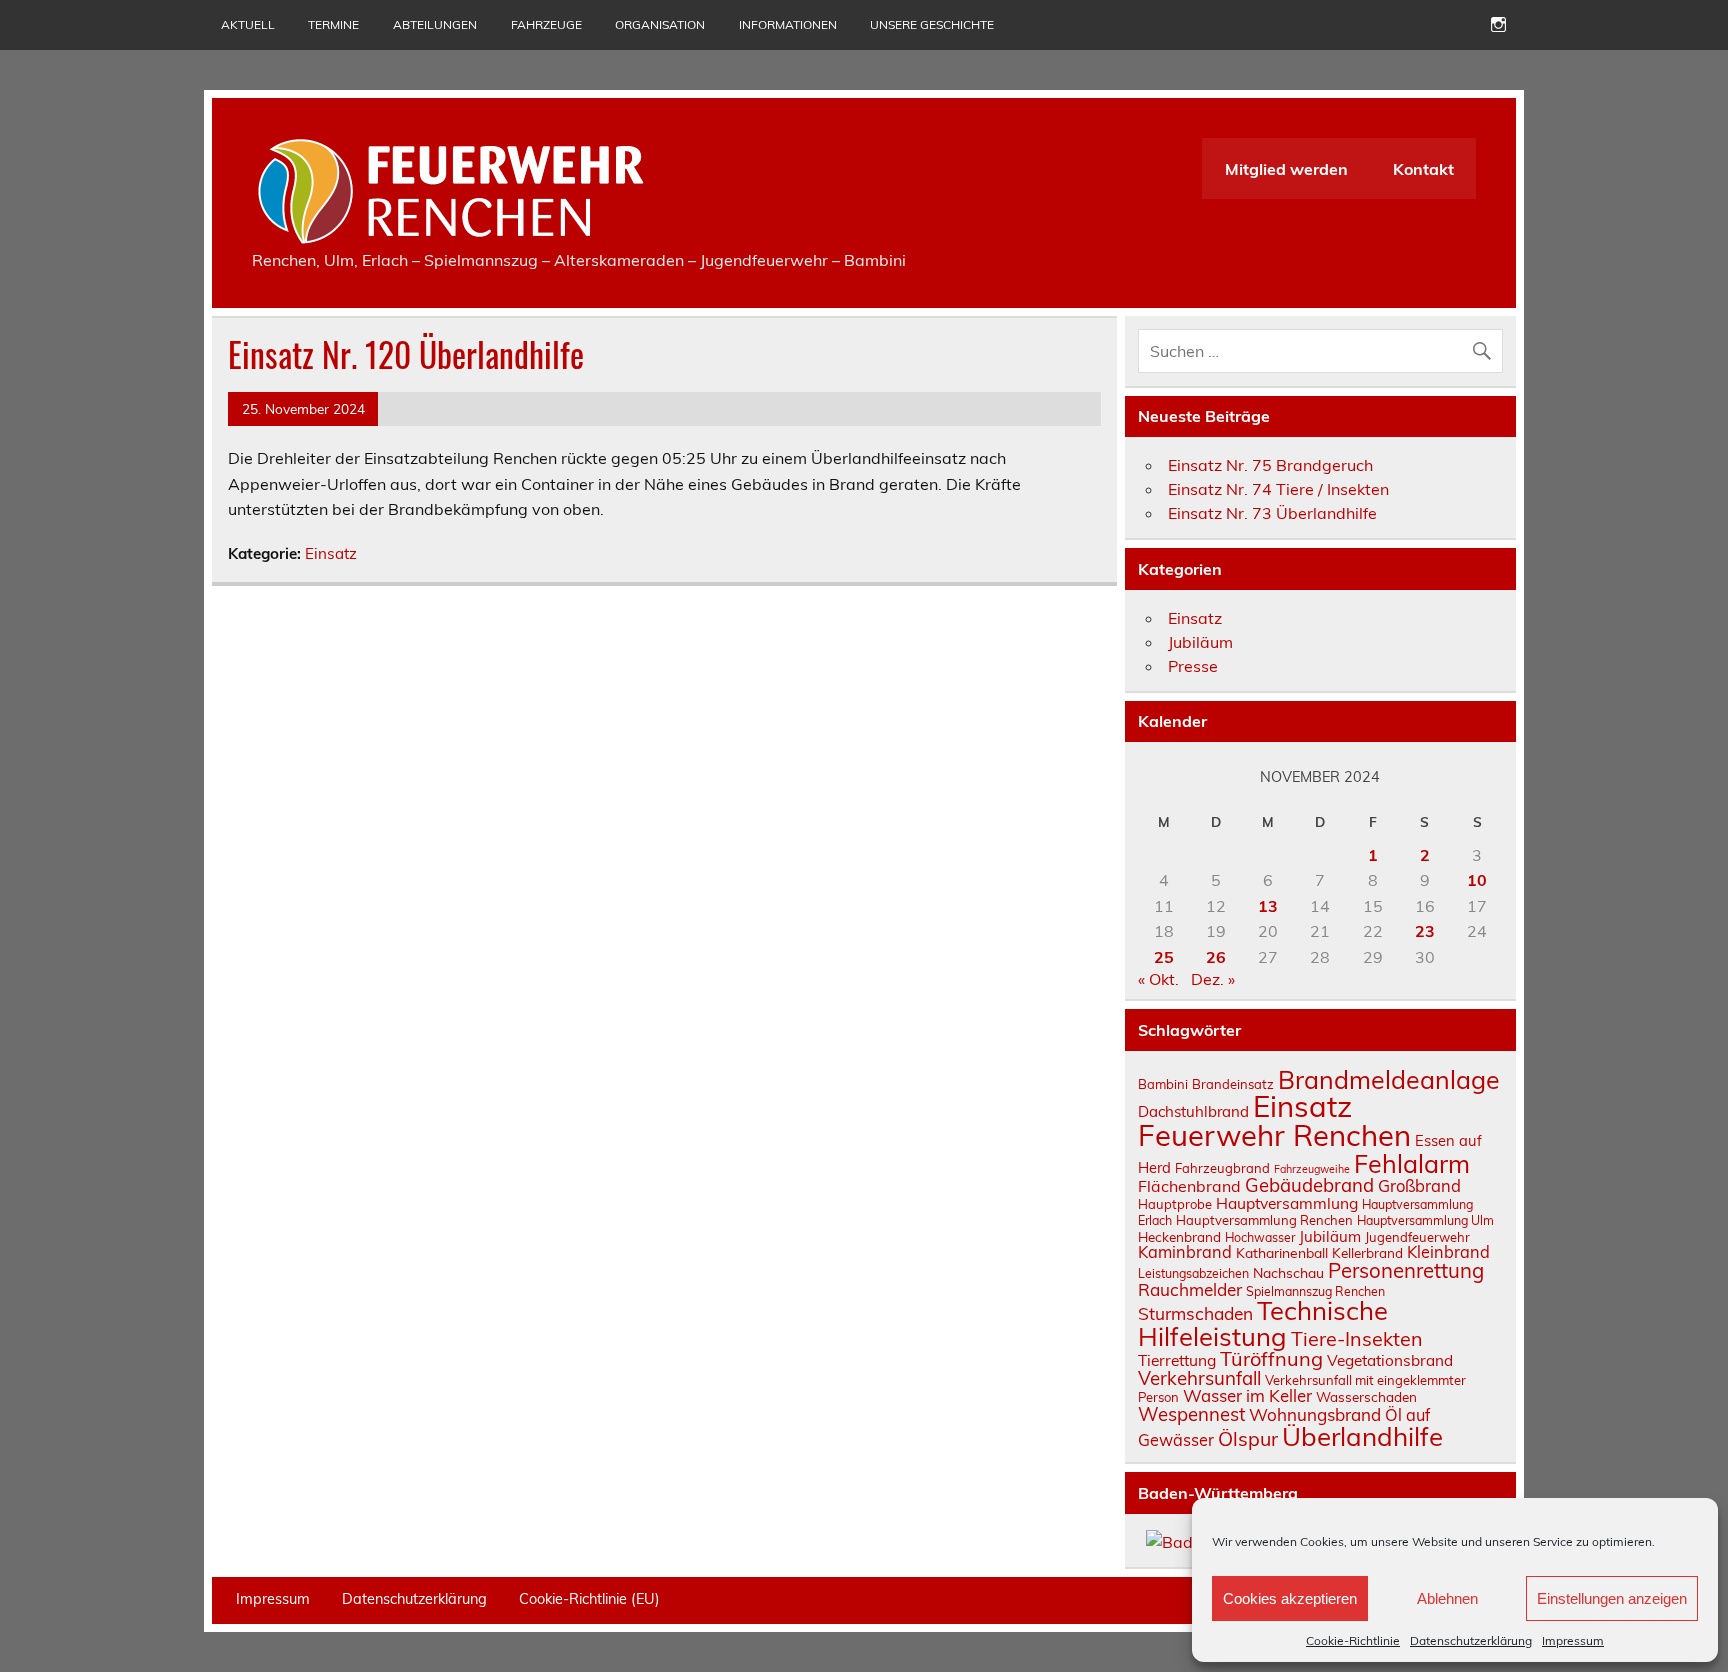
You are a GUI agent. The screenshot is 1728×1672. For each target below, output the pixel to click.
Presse (1193, 666)
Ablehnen (1447, 1598)
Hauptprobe (1175, 1204)
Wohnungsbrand (1315, 1414)
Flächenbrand (1189, 1186)
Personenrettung (1406, 1270)
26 (1216, 957)
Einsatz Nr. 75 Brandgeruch (1270, 465)
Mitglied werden (1286, 169)
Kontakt (1423, 169)
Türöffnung (1271, 1358)
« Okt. (1158, 979)
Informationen (788, 24)
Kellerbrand (1367, 1252)
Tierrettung (1177, 1360)
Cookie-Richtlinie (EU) (589, 1599)
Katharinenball (1282, 1252)
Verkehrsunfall (1199, 1378)
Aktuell (248, 24)
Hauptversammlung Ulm (1425, 1220)
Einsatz (331, 553)
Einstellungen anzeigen (1612, 1598)
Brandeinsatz (1233, 1084)
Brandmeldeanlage (1389, 1079)
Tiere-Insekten (1357, 1338)
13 (1268, 906)
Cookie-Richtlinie (1353, 1640)
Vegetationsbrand (1390, 1360)
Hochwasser (1260, 1237)
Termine (333, 24)
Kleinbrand (1448, 1252)
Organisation (660, 24)
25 (1164, 957)
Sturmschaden (1195, 1313)
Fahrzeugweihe (1312, 1169)
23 (1425, 931)
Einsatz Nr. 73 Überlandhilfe (1272, 513)
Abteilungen (435, 24)
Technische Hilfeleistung (1263, 1323)
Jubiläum (1200, 642)
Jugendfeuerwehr (1417, 1237)
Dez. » (1213, 979)
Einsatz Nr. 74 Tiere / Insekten (1278, 489)
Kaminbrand (1185, 1252)
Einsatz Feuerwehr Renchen (1274, 1120)
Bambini (1163, 1084)
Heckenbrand (1179, 1236)
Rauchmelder (1190, 1289)
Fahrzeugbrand (1222, 1168)
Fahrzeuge (546, 24)
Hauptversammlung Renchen (1264, 1220)
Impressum (1573, 1640)
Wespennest (1191, 1414)
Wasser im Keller (1247, 1395)
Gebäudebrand (1309, 1185)
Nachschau (1288, 1272)
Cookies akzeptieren (1290, 1598)
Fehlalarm (1412, 1163)
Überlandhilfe (1362, 1436)
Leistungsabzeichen (1193, 1273)
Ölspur (1248, 1438)
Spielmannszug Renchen (1315, 1291)
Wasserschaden (1366, 1396)
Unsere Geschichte (932, 24)
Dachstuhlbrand (1193, 1111)
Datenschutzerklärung (1471, 1640)
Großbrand (1419, 1185)
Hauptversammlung (1287, 1203)
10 (1477, 880)
